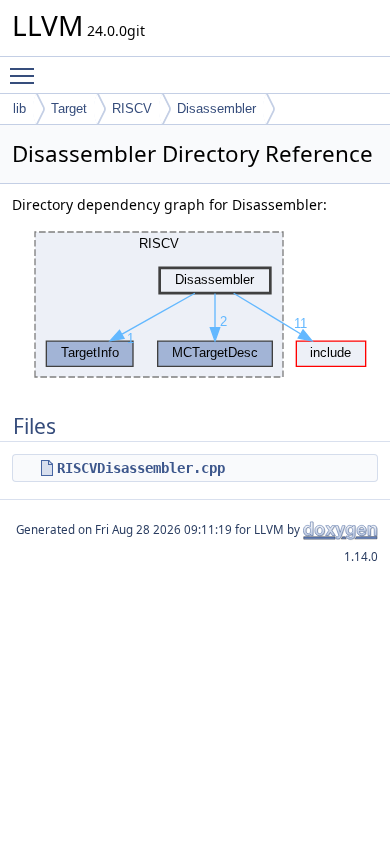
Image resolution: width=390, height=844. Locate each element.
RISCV (132, 108)
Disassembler (216, 108)
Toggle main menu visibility (26, 75)
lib (19, 108)
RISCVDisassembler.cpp (141, 468)
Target (69, 108)
